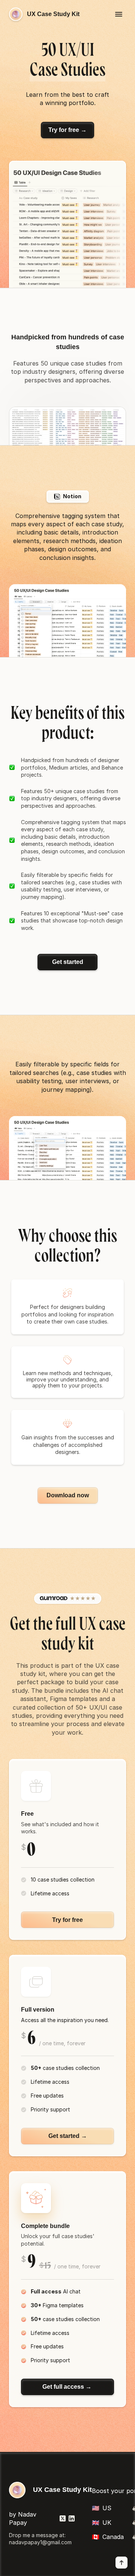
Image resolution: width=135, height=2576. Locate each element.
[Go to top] (121, 2563)
